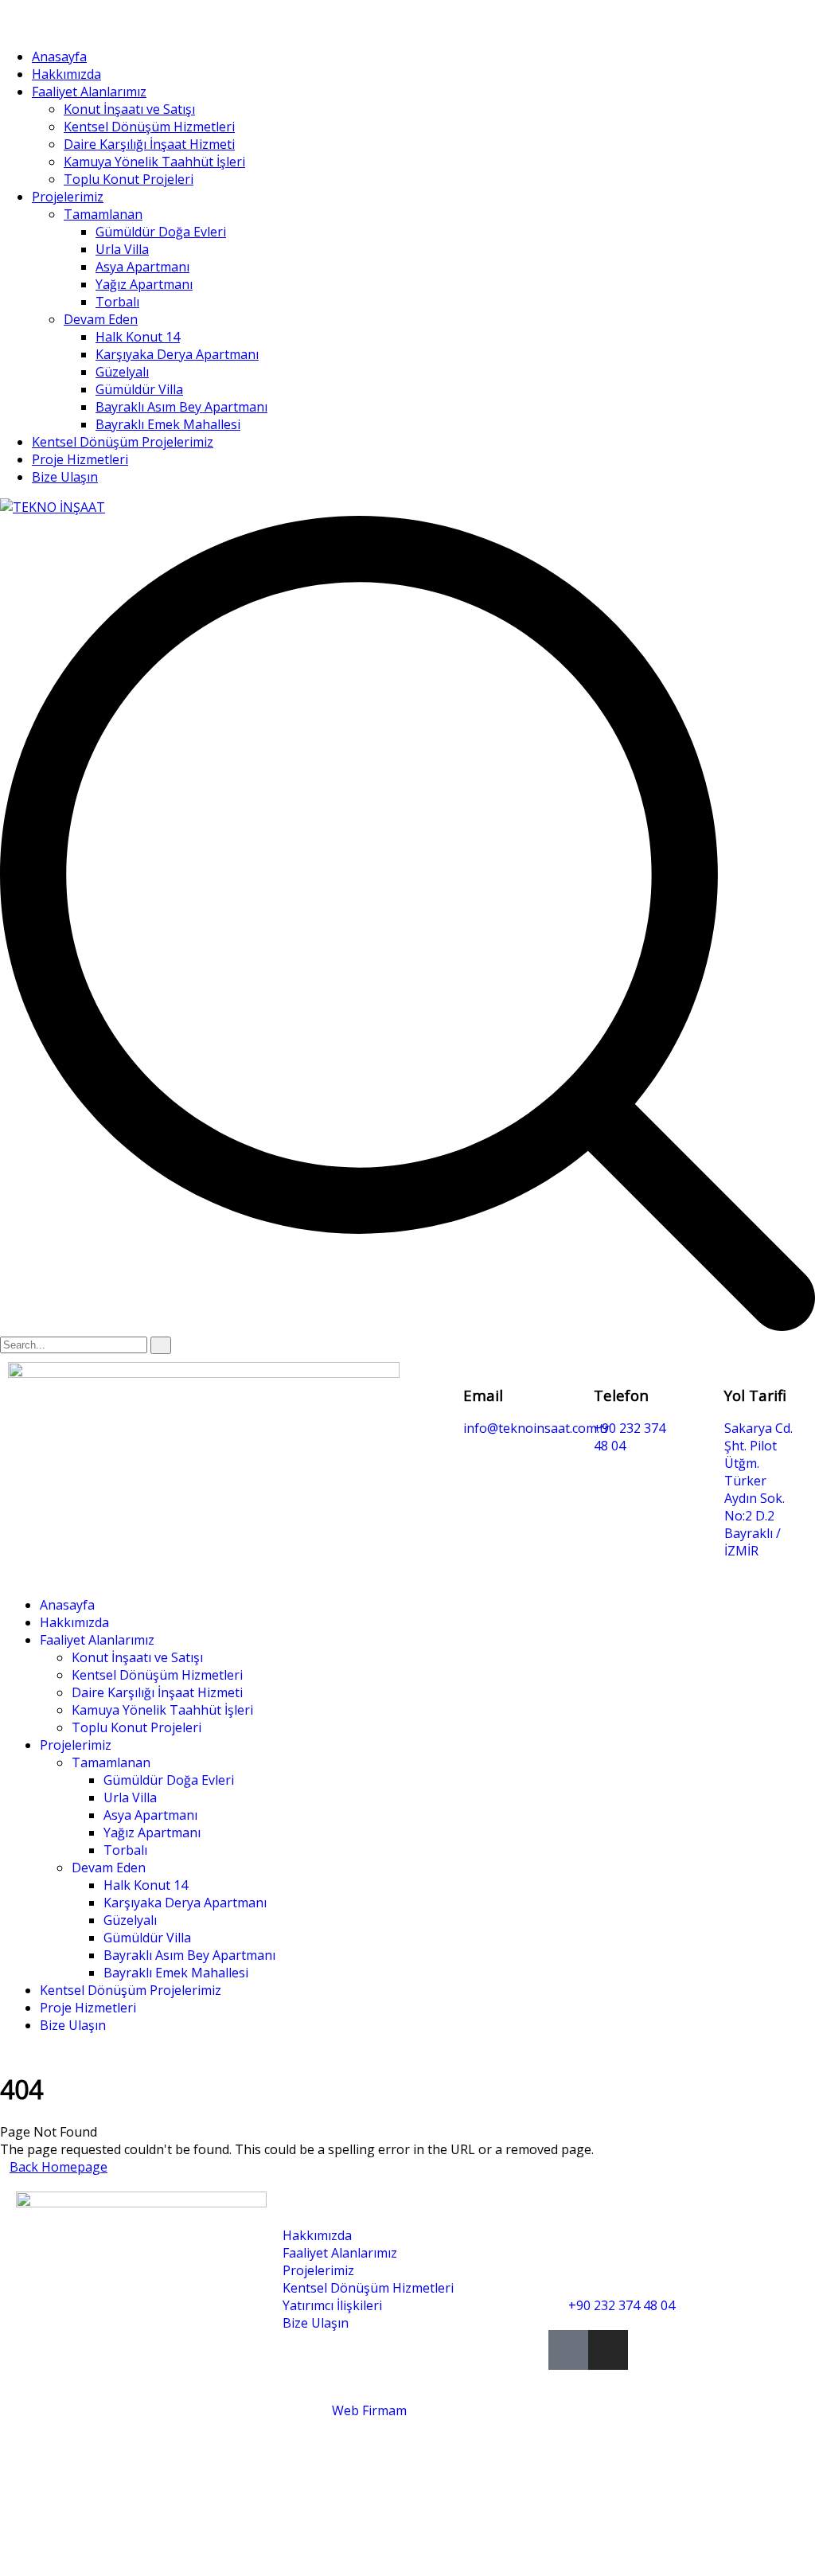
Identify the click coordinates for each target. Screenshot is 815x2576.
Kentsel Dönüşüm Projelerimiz (123, 442)
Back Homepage (58, 2167)
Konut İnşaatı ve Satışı (129, 109)
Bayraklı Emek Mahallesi (168, 424)
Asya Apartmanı (142, 267)
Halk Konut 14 (138, 337)
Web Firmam (369, 2410)
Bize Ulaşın (65, 477)
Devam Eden (101, 319)
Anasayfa (59, 57)
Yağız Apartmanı (144, 284)
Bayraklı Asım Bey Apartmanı (181, 407)
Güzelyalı (122, 372)
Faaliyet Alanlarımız (89, 92)
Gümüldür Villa (139, 389)
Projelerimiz (68, 197)
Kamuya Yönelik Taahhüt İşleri (154, 162)
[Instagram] (608, 2350)
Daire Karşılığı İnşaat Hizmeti (149, 144)
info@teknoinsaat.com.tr (536, 1428)
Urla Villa (122, 249)
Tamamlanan (103, 214)
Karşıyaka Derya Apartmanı (177, 354)
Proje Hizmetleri (80, 459)
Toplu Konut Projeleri (129, 179)
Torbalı (117, 302)
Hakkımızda (66, 74)
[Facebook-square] (568, 2350)
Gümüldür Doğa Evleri (161, 232)
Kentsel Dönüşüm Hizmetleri (149, 127)
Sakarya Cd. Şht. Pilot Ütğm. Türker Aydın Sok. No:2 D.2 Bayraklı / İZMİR (758, 1489)
